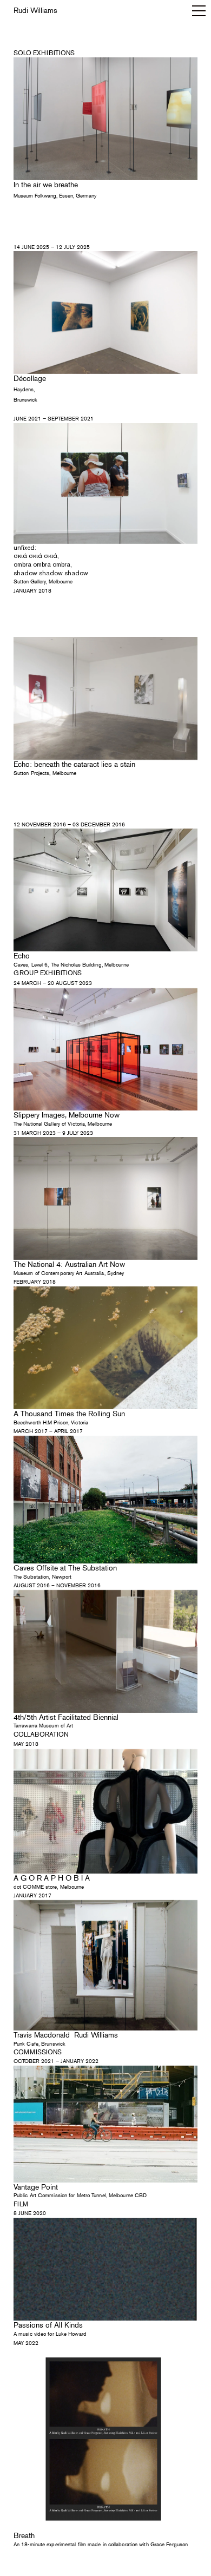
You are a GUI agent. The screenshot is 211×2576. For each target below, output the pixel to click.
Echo (22, 956)
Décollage (30, 379)
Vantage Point (37, 2187)
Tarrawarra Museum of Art (43, 1726)
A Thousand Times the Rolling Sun (69, 1414)
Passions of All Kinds (48, 2325)
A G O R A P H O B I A (52, 1878)
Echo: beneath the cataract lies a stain (74, 764)
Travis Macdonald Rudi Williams (66, 2035)
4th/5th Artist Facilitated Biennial (66, 1717)
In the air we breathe (46, 185)
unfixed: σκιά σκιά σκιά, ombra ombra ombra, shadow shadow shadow (51, 560)
